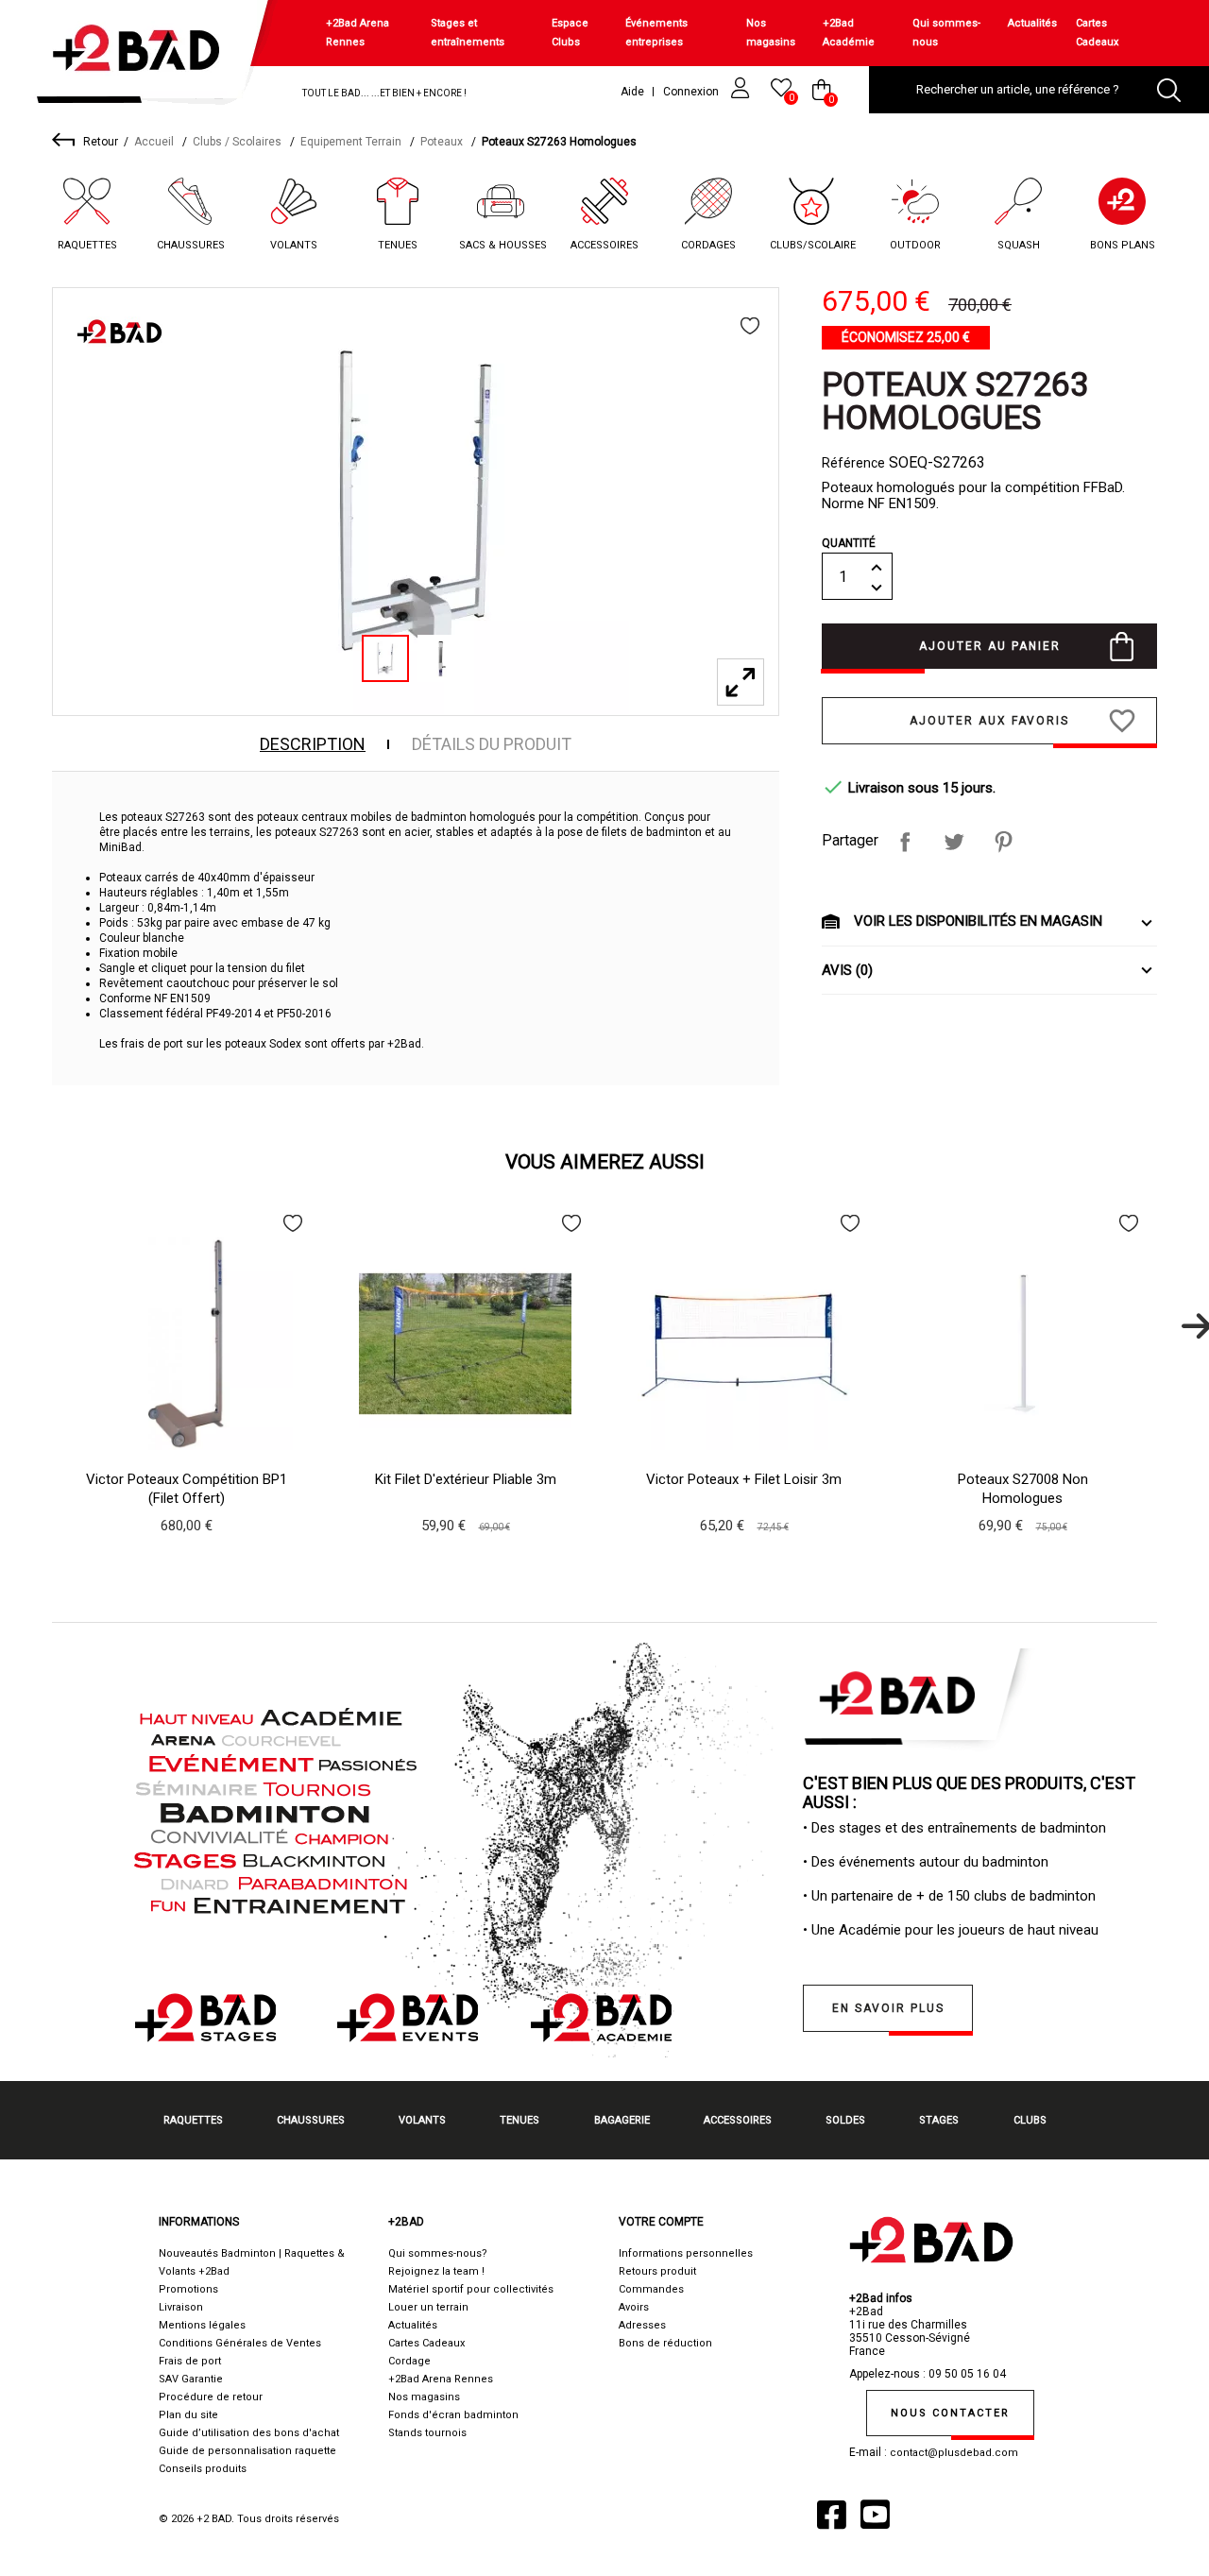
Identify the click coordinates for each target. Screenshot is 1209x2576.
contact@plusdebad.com (954, 2453)
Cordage (409, 2361)
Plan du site (188, 2415)
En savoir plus (888, 2008)
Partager (905, 842)
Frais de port (190, 2361)
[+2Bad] (145, 56)
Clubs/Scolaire (813, 245)
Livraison (181, 2307)
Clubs (1030, 2120)
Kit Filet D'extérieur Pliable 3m (466, 1479)
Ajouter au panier (990, 646)
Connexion (692, 92)
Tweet (954, 842)
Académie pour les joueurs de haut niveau (969, 1930)
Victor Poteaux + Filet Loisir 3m (744, 1479)
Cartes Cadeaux (1097, 33)
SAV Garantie (191, 2379)
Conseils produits (203, 2469)
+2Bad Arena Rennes (358, 33)
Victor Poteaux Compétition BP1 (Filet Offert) (187, 1489)
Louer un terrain (428, 2307)
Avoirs (634, 2307)
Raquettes (87, 245)
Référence (853, 463)
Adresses (642, 2325)
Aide (632, 92)
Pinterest (1003, 842)
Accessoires (604, 245)
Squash (1019, 245)
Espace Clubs (570, 33)
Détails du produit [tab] (492, 744)
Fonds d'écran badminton (453, 2415)
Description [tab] (313, 744)
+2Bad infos (881, 2298)
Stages (939, 2120)
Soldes (845, 2120)
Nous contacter (950, 2413)
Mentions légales (202, 2325)
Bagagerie (622, 2120)
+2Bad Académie (849, 33)
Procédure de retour (211, 2397)
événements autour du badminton (944, 1862)
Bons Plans (1123, 245)
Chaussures (191, 245)
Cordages (708, 245)
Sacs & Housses (503, 245)
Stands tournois (427, 2433)
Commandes (651, 2289)
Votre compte (661, 2222)
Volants (294, 245)
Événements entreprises (656, 33)
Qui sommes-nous (946, 33)
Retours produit (657, 2271)
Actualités (1032, 23)
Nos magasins (771, 33)
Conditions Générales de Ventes (240, 2343)
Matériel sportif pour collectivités (471, 2289)
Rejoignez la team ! (436, 2271)
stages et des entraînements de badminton (972, 1828)
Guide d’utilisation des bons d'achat (249, 2433)
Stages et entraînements (468, 33)
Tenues (398, 245)
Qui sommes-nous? (438, 2253)
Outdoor (915, 245)
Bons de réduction (665, 2343)
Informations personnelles (686, 2253)
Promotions (188, 2289)
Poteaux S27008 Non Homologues (1023, 1489)
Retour (101, 142)
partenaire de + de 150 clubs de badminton (963, 1896)
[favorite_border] (750, 326)
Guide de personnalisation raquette (247, 2451)
